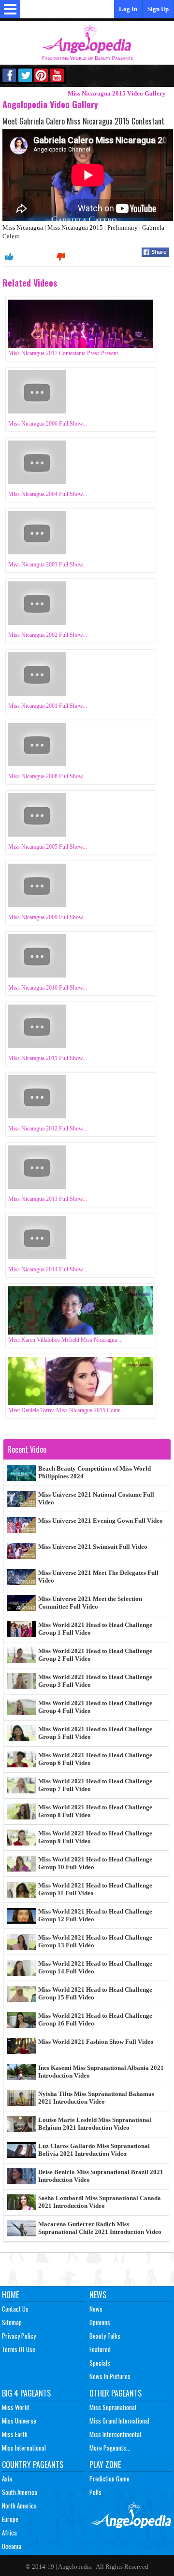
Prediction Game (109, 2479)
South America (20, 2492)
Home (10, 2295)
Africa (9, 2533)
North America (19, 2506)
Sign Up (158, 9)
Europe (10, 2519)
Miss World (15, 2407)
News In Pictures (110, 2376)
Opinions (100, 2322)
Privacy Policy (19, 2336)
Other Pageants (116, 2393)
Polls (95, 2492)
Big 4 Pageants (26, 2393)
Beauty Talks (105, 2336)
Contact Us (15, 2309)
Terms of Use (19, 2349)
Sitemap (12, 2322)
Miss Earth (15, 2434)
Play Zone (105, 2465)
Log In (128, 9)
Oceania (12, 2546)
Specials (100, 2363)
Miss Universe (19, 2421)
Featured (100, 2349)
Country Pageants (33, 2465)
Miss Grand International (119, 2421)
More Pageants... (110, 2448)
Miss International (24, 2448)
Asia (7, 2479)
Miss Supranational (113, 2407)
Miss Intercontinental (115, 2434)
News (98, 2295)
